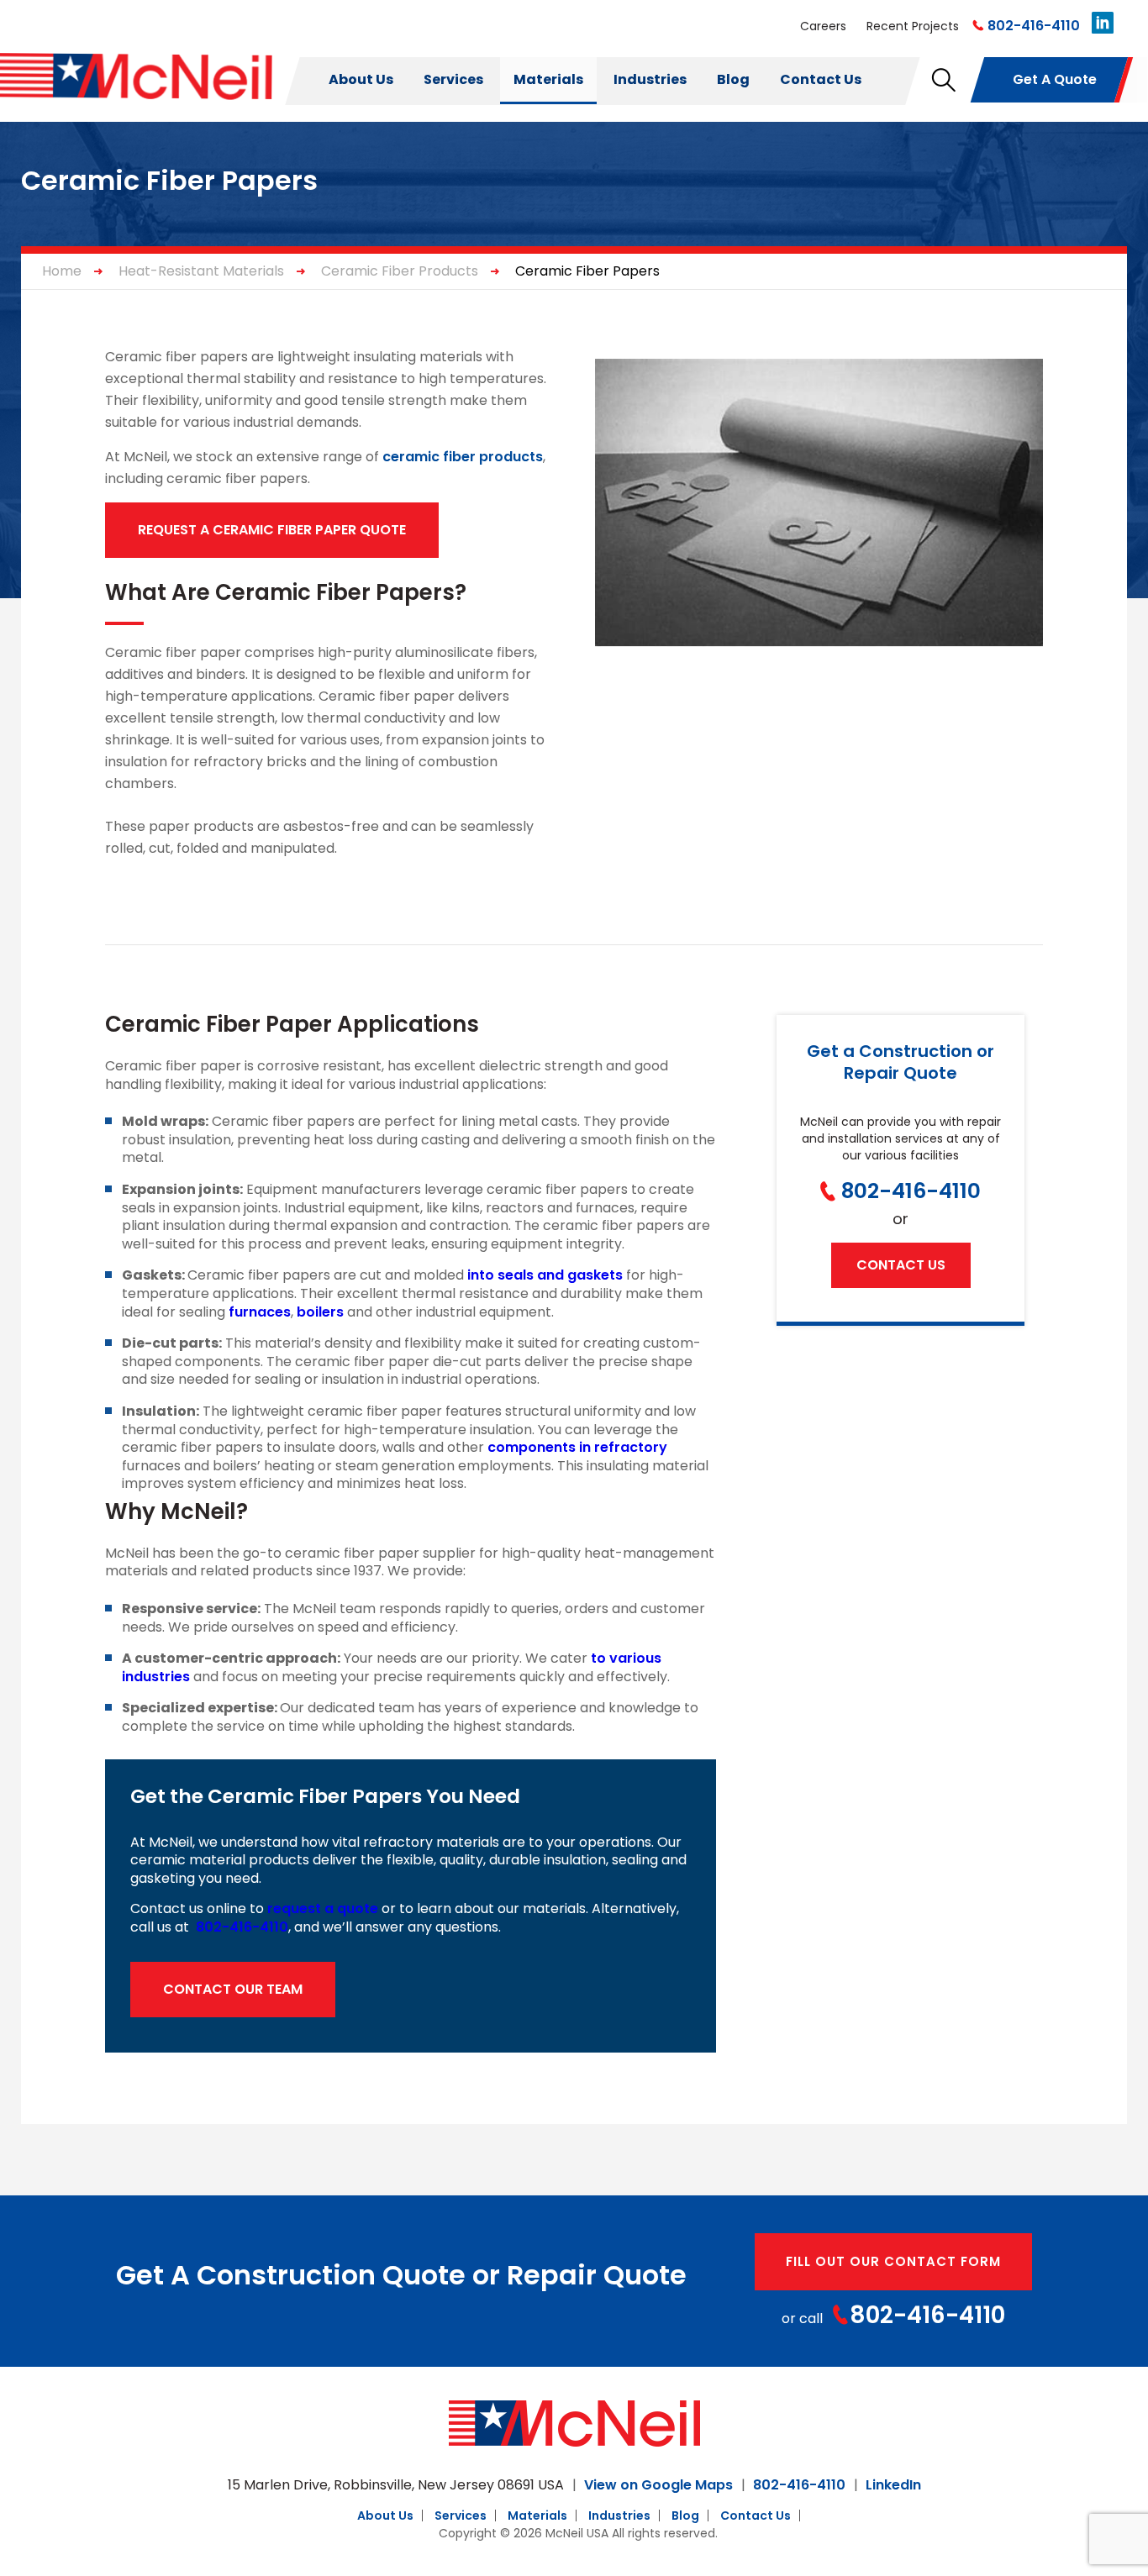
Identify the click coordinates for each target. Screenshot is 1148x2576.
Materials (548, 79)
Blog (733, 79)
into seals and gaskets (545, 1275)
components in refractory (577, 1447)
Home (62, 271)
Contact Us (821, 79)
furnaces (260, 1312)
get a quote (1055, 79)
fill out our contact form (893, 2261)
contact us (901, 1265)
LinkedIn (893, 2485)
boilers (320, 1312)
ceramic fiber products (463, 457)
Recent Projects (913, 26)
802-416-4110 (1034, 26)
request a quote (323, 1908)
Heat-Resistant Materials (201, 271)
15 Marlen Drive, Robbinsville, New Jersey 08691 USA (396, 2485)
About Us (361, 79)
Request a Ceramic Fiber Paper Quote (272, 530)
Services (453, 79)
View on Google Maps (658, 2485)
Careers (823, 26)
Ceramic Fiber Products (400, 271)
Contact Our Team (233, 1989)
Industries (650, 79)
